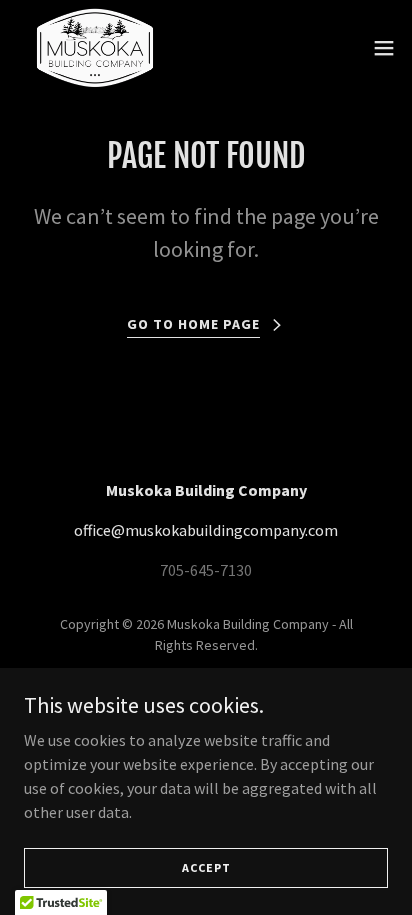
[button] (384, 48)
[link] (95, 48)
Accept (206, 867)
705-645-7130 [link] (206, 570)
